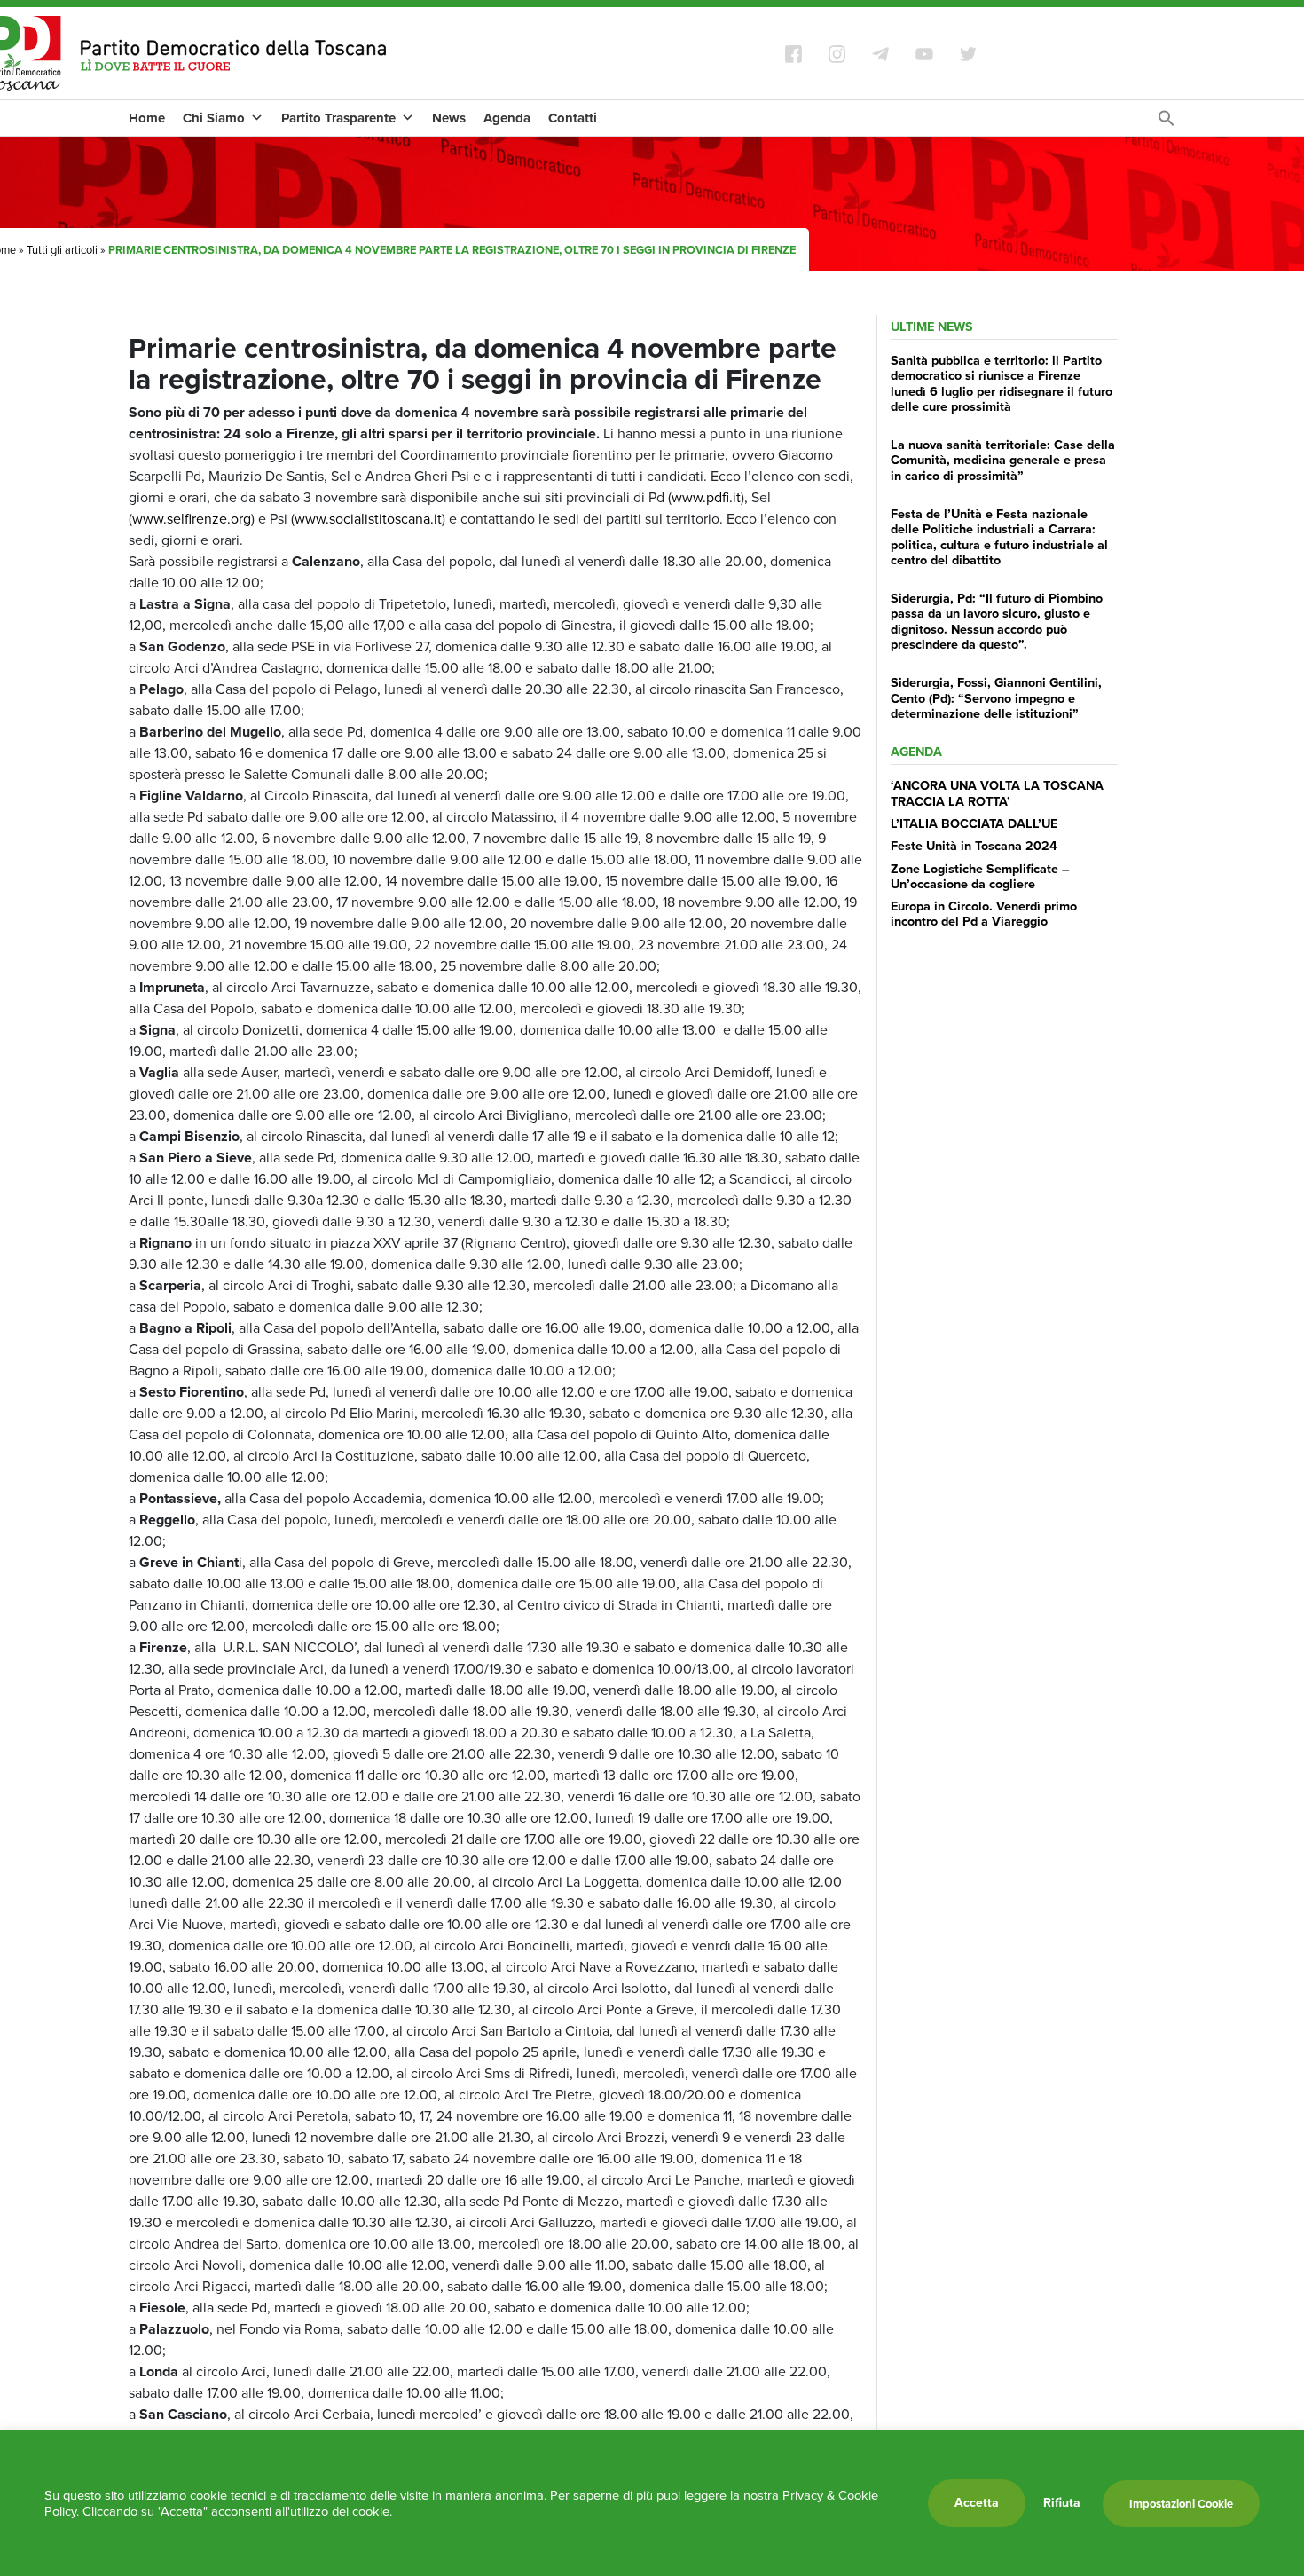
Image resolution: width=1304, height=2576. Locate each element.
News (449, 118)
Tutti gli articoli (62, 250)
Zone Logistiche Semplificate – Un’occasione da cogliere (980, 876)
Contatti (573, 118)
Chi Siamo (214, 118)
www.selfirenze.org (192, 519)
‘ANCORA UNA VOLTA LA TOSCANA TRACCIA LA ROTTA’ (997, 793)
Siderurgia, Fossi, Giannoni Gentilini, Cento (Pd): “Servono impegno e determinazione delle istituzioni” (996, 698)
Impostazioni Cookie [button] (1181, 2504)
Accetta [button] (977, 2503)
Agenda (507, 118)
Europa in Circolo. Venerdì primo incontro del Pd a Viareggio (984, 914)
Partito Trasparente (338, 118)
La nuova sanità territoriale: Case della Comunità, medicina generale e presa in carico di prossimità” (1003, 460)
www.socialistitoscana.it (368, 519)
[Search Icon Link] (1167, 123)
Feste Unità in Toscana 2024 (974, 846)
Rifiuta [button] (1062, 2503)
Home (147, 118)
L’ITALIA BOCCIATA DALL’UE (974, 823)
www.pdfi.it (706, 497)
